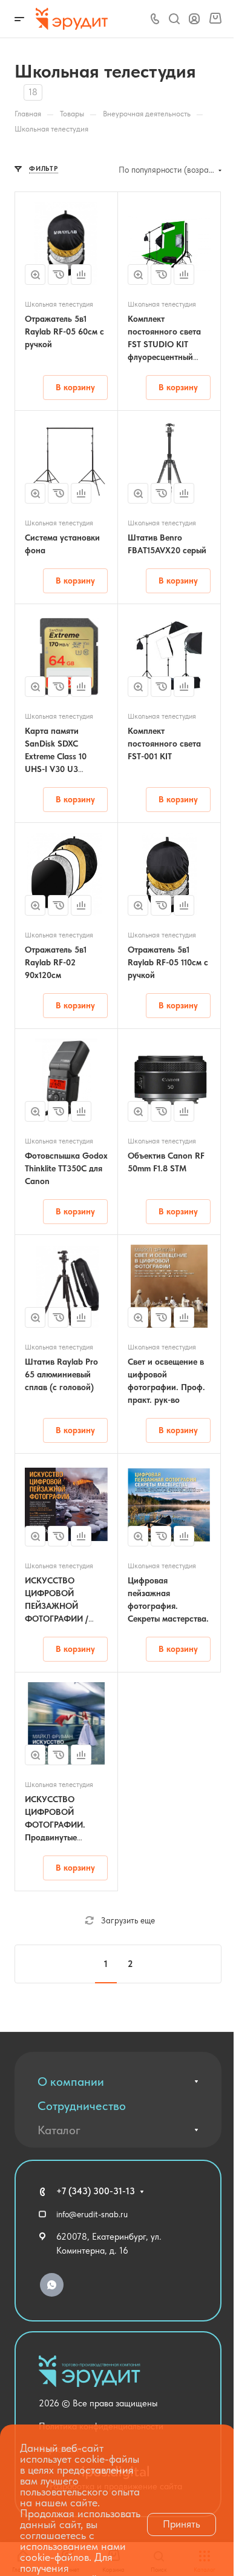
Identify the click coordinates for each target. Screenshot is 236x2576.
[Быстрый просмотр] (35, 275)
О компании (71, 2082)
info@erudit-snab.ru (92, 2214)
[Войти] (194, 19)
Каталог (59, 2130)
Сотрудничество (82, 2106)
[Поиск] (174, 19)
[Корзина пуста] (215, 19)
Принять (182, 2524)
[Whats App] (52, 2285)
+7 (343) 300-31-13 (96, 2191)
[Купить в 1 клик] (58, 275)
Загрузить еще (128, 1920)
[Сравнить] (81, 275)
